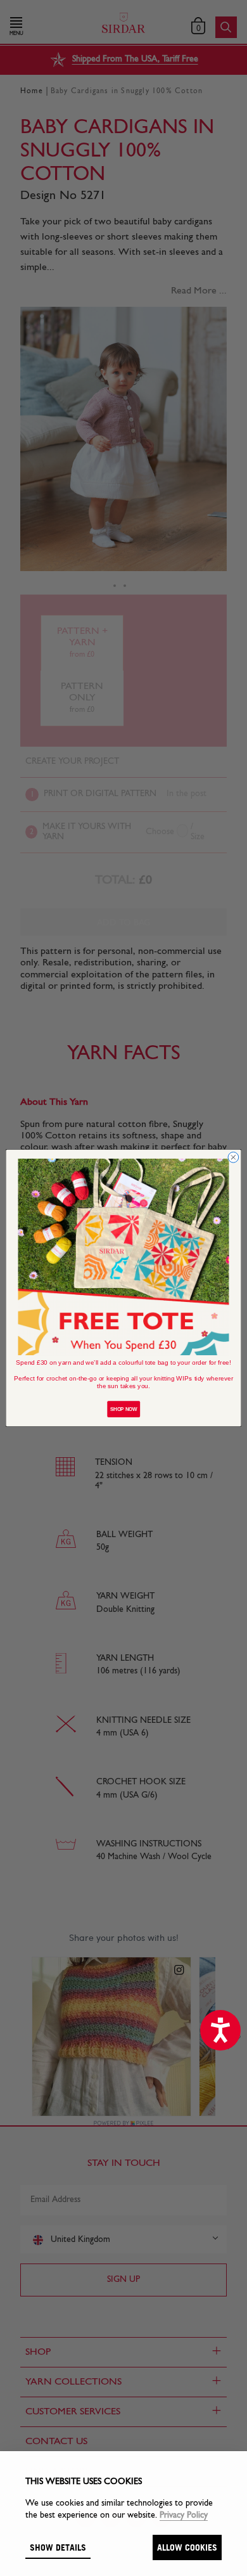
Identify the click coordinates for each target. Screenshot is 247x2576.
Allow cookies (187, 2547)
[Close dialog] (233, 1158)
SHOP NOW (123, 1409)
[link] (124, 1257)
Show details (58, 2547)
